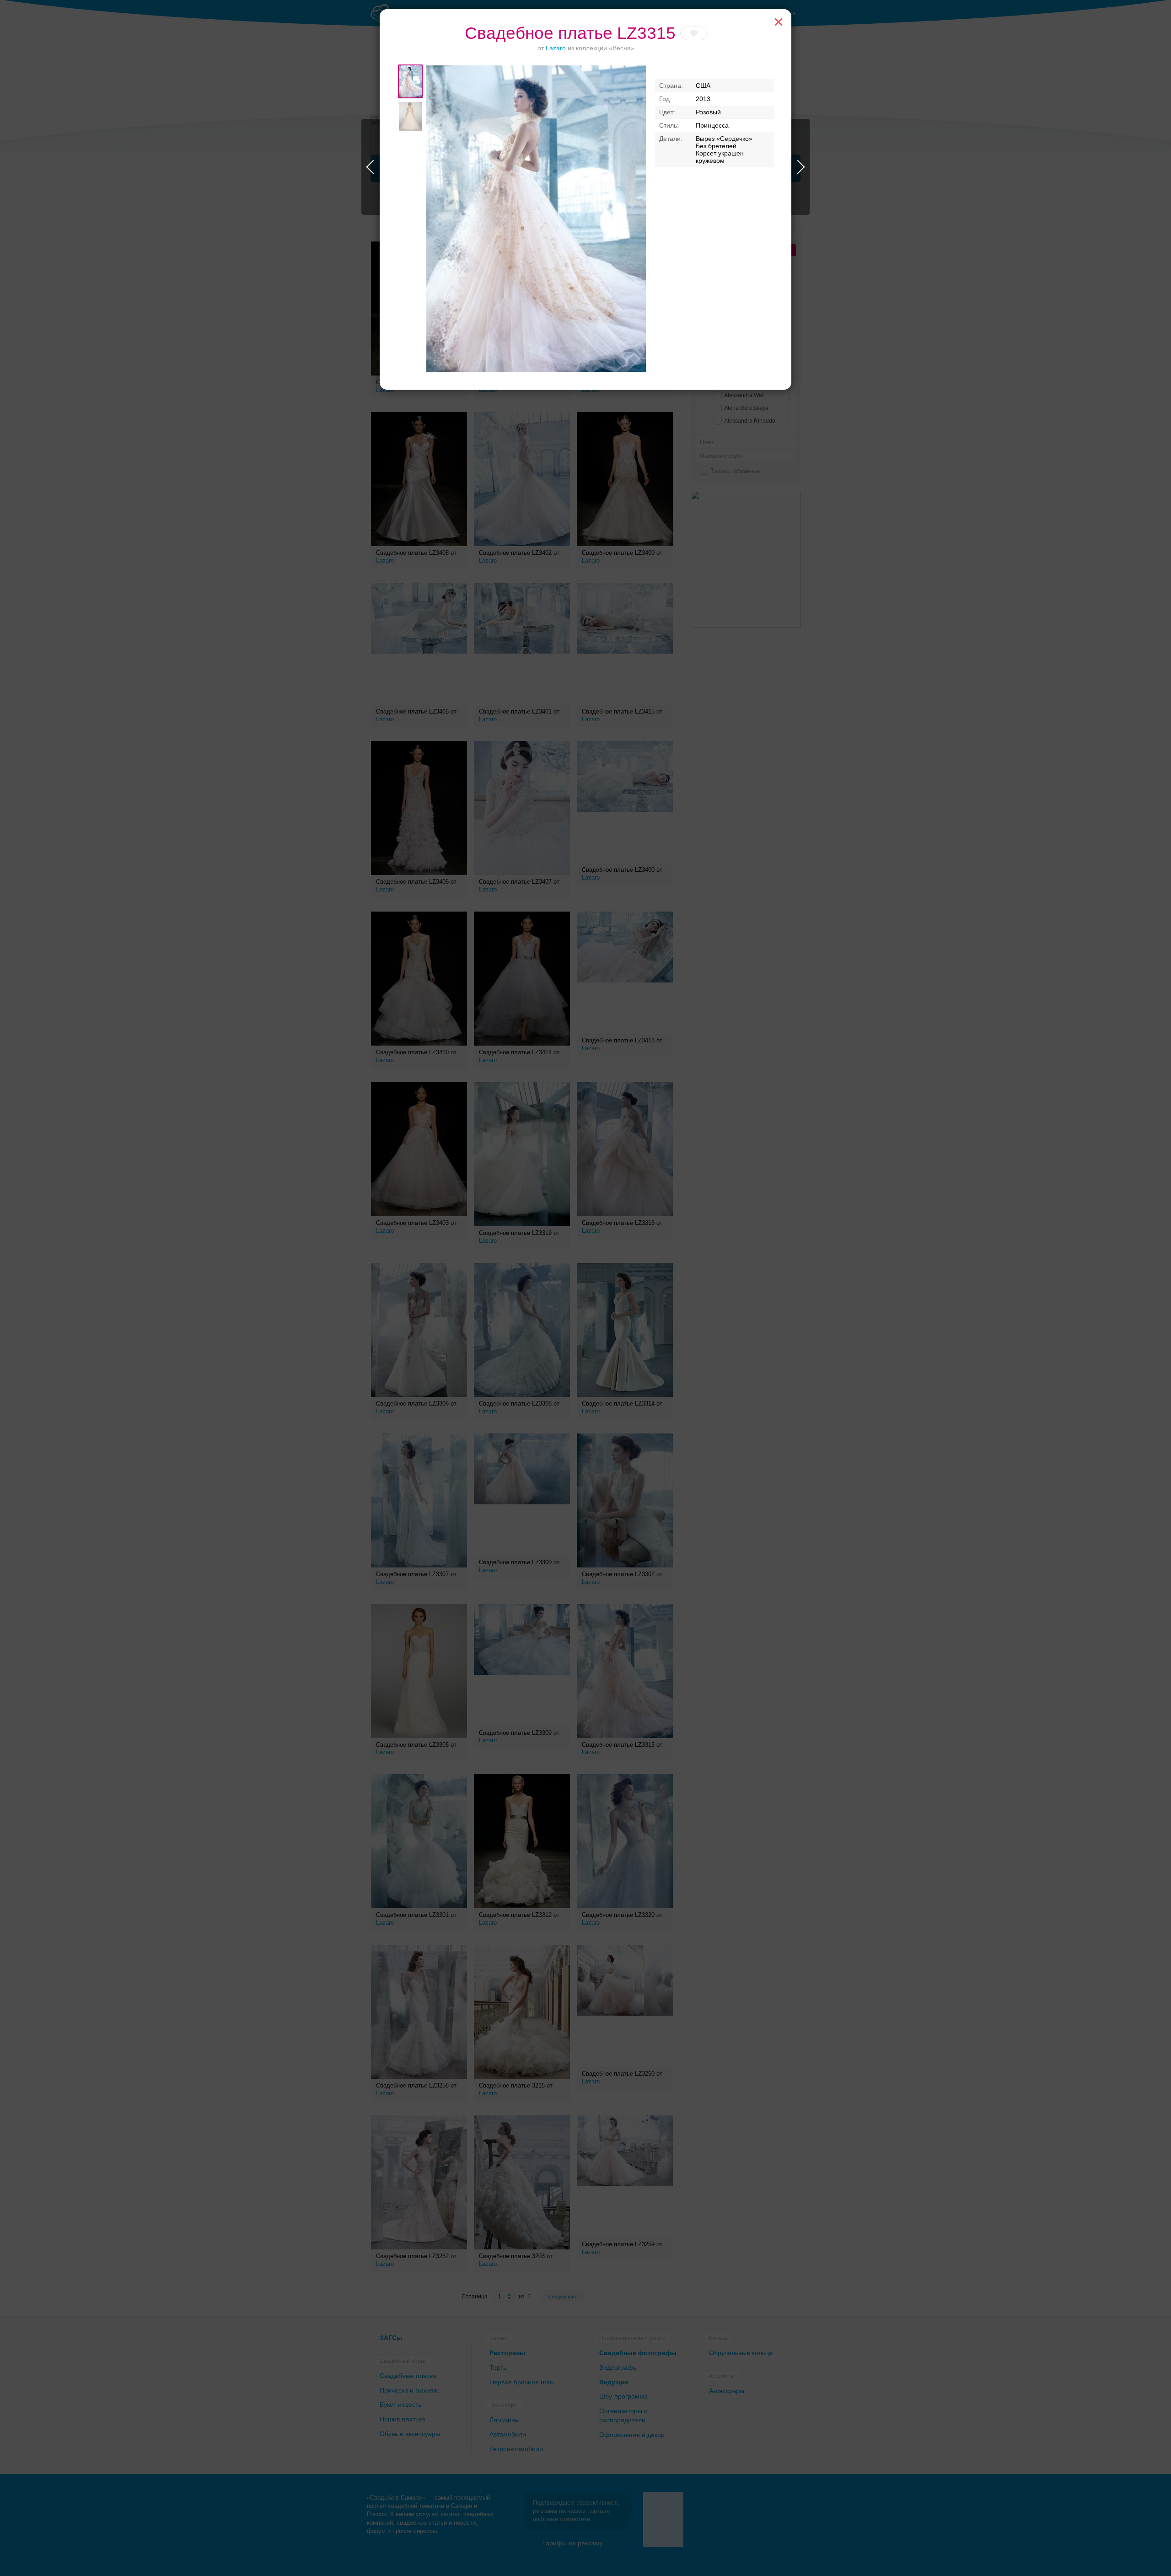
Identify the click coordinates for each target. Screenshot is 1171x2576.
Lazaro (556, 48)
